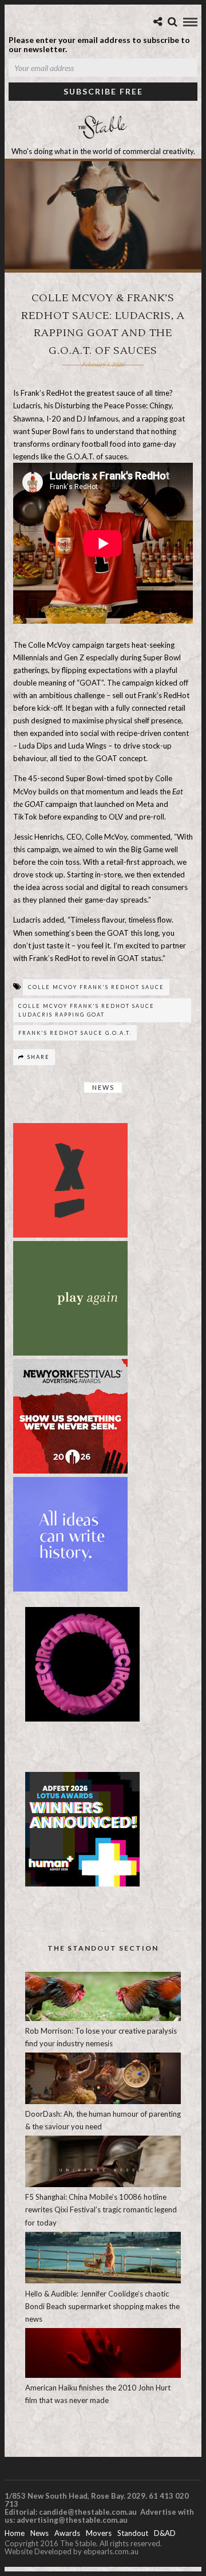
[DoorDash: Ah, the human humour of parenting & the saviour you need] (103, 2101)
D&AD (165, 2533)
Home (15, 2533)
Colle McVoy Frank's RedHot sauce (96, 987)
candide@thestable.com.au (89, 2512)
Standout (133, 2533)
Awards (67, 2533)
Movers (99, 2533)
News (103, 1087)
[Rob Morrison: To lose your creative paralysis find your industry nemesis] (103, 2018)
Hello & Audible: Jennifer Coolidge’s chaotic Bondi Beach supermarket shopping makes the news (102, 2306)
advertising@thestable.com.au (72, 2520)
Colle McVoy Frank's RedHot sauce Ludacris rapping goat (86, 1010)
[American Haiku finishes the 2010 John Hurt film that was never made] (103, 2375)
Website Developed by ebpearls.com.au (72, 2551)
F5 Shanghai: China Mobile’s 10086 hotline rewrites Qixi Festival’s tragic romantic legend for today (101, 2209)
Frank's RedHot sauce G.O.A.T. (75, 1033)
